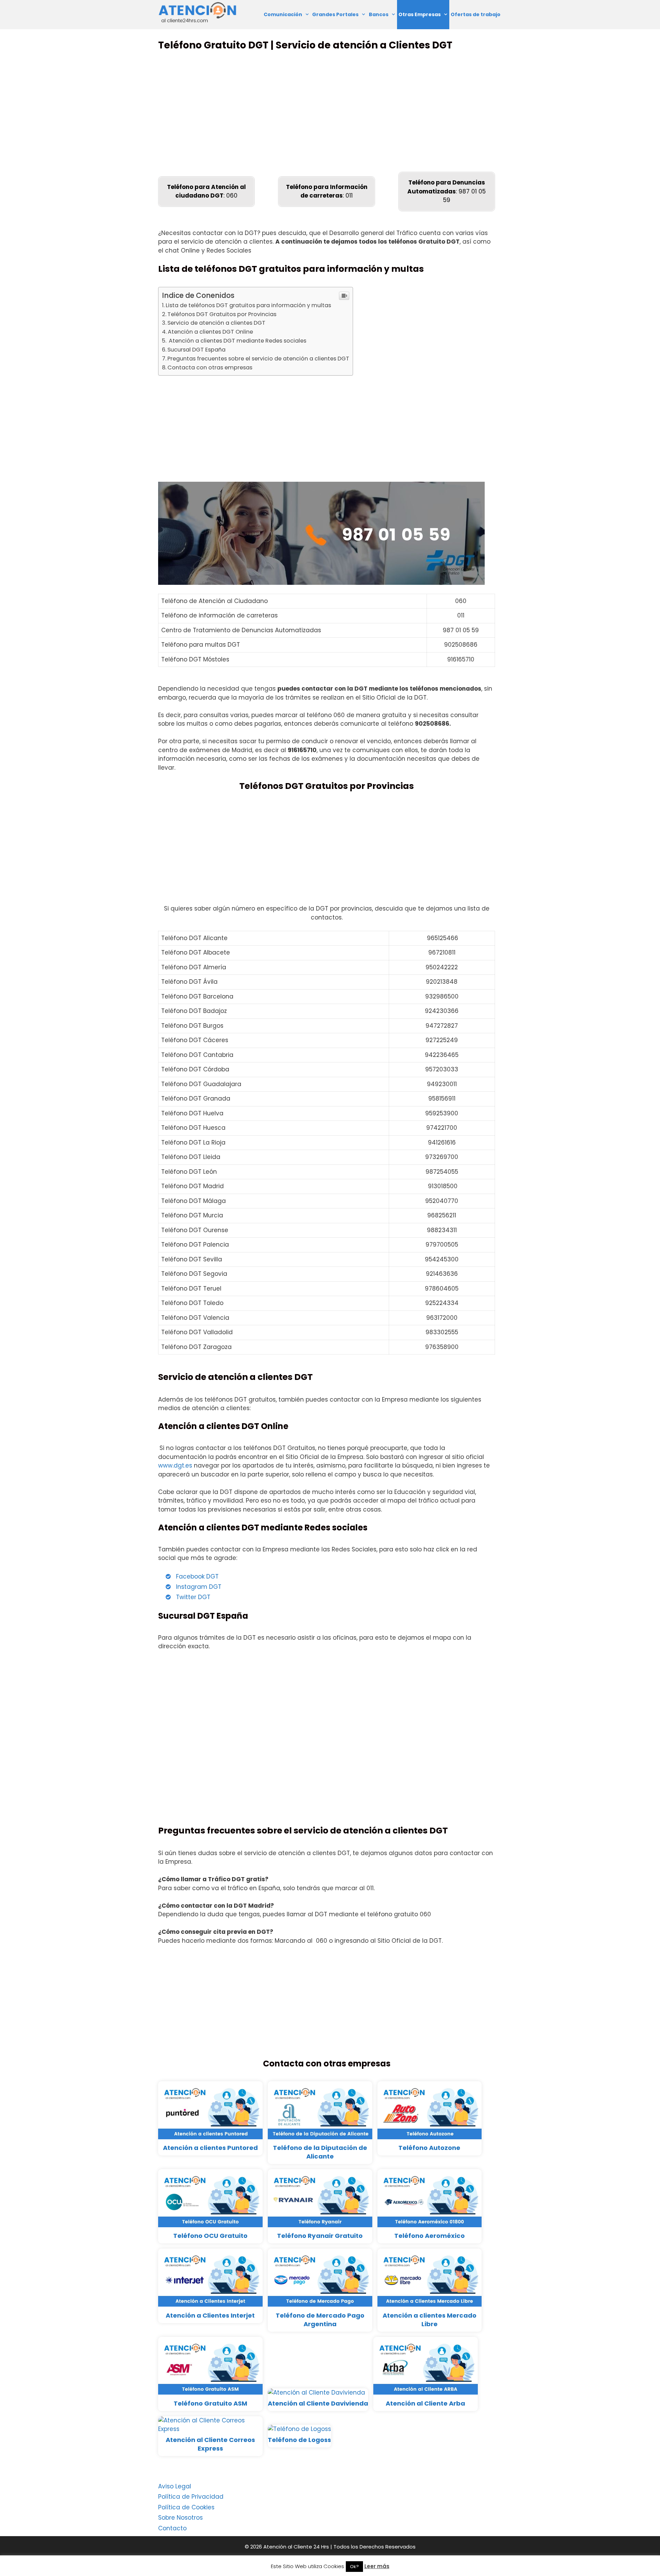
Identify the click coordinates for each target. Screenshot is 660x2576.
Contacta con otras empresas (210, 367)
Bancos (379, 14)
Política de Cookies (186, 2507)
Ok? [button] (354, 2567)
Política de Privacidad (191, 2497)
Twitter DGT (193, 1597)
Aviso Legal (175, 2486)
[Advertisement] (327, 111)
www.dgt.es (175, 1465)
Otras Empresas (420, 14)
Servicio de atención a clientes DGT (216, 323)
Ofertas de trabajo (476, 14)
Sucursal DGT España (196, 350)
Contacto (172, 2528)
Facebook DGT (197, 1576)
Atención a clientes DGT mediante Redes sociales (237, 341)
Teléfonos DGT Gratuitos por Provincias (222, 314)
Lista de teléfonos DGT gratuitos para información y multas (248, 305)
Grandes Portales (335, 14)
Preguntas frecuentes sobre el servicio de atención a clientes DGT (258, 359)
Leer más (377, 2566)
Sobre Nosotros (180, 2518)
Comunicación (283, 14)
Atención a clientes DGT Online (210, 332)
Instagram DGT (199, 1587)
